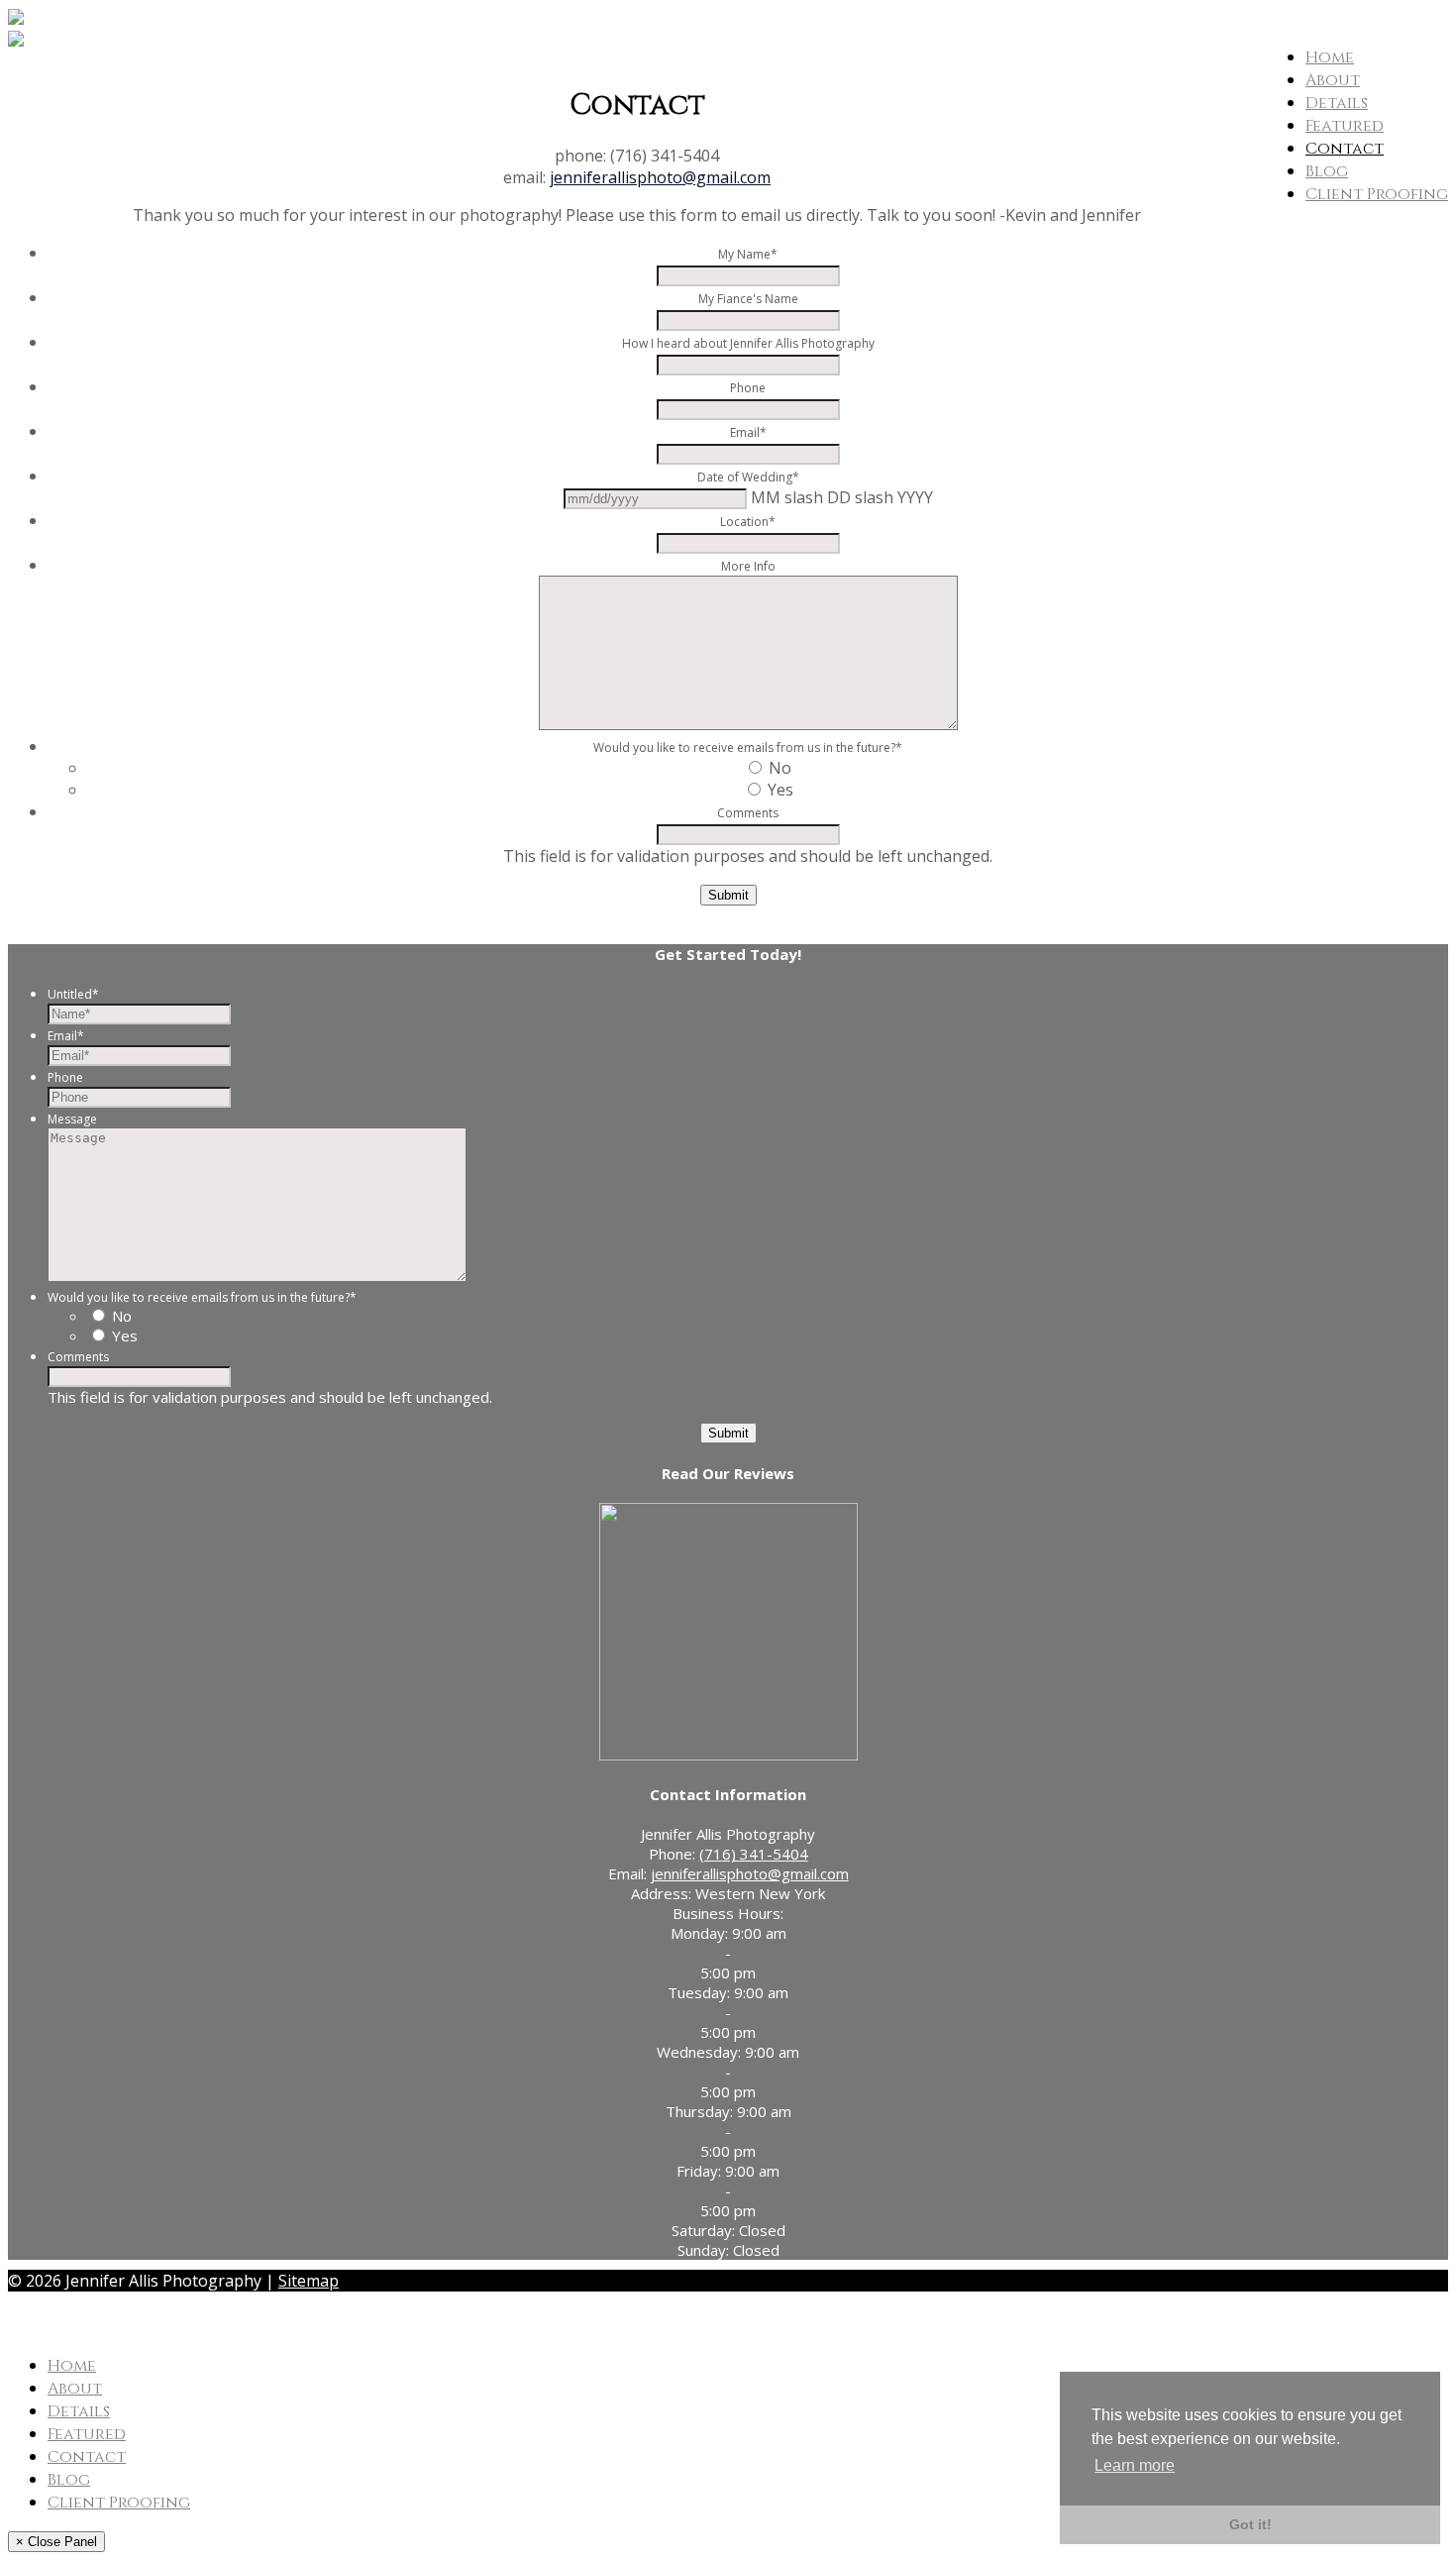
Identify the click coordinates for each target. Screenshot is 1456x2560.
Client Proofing (1377, 194)
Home (1330, 57)
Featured (1345, 126)
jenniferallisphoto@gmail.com (660, 177)
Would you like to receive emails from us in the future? (748, 747)
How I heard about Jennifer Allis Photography (748, 343)
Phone (748, 388)
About (1333, 80)
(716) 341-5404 (754, 1854)
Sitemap (309, 2281)
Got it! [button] (1250, 2524)
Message (72, 1119)
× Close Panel (56, 2542)
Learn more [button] (1135, 2465)
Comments (748, 813)
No (780, 768)
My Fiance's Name (748, 299)
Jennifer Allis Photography (131, 2323)
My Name (748, 254)
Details (1337, 103)
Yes (780, 790)
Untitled (73, 994)
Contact (1345, 149)
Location (748, 522)
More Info (748, 566)
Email (748, 432)
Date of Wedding (748, 477)
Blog (1327, 171)
